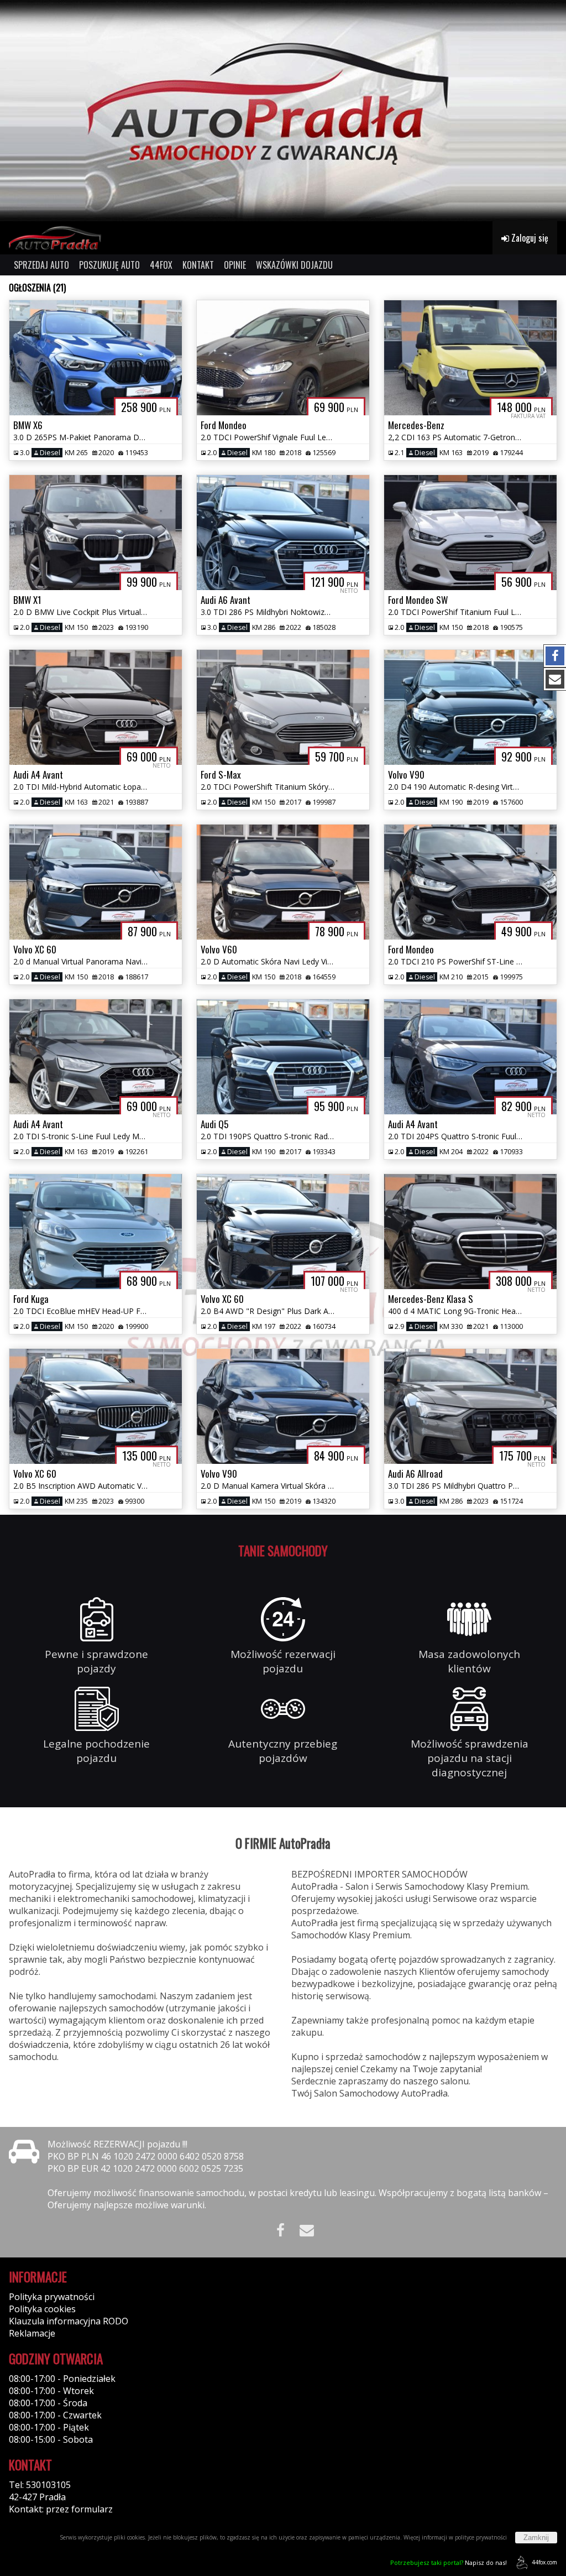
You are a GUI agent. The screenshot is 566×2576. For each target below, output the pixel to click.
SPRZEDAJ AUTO (41, 265)
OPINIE (235, 265)
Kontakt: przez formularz (61, 2509)
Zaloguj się (529, 238)
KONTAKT (198, 265)
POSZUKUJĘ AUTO (109, 265)
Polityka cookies (42, 2309)
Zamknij (536, 2538)
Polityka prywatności (52, 2297)
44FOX (161, 265)
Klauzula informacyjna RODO (69, 2321)
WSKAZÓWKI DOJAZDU (294, 265)
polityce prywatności (481, 2537)
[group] (283, 111)
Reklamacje (32, 2333)
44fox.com (544, 2562)
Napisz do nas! (449, 2562)
